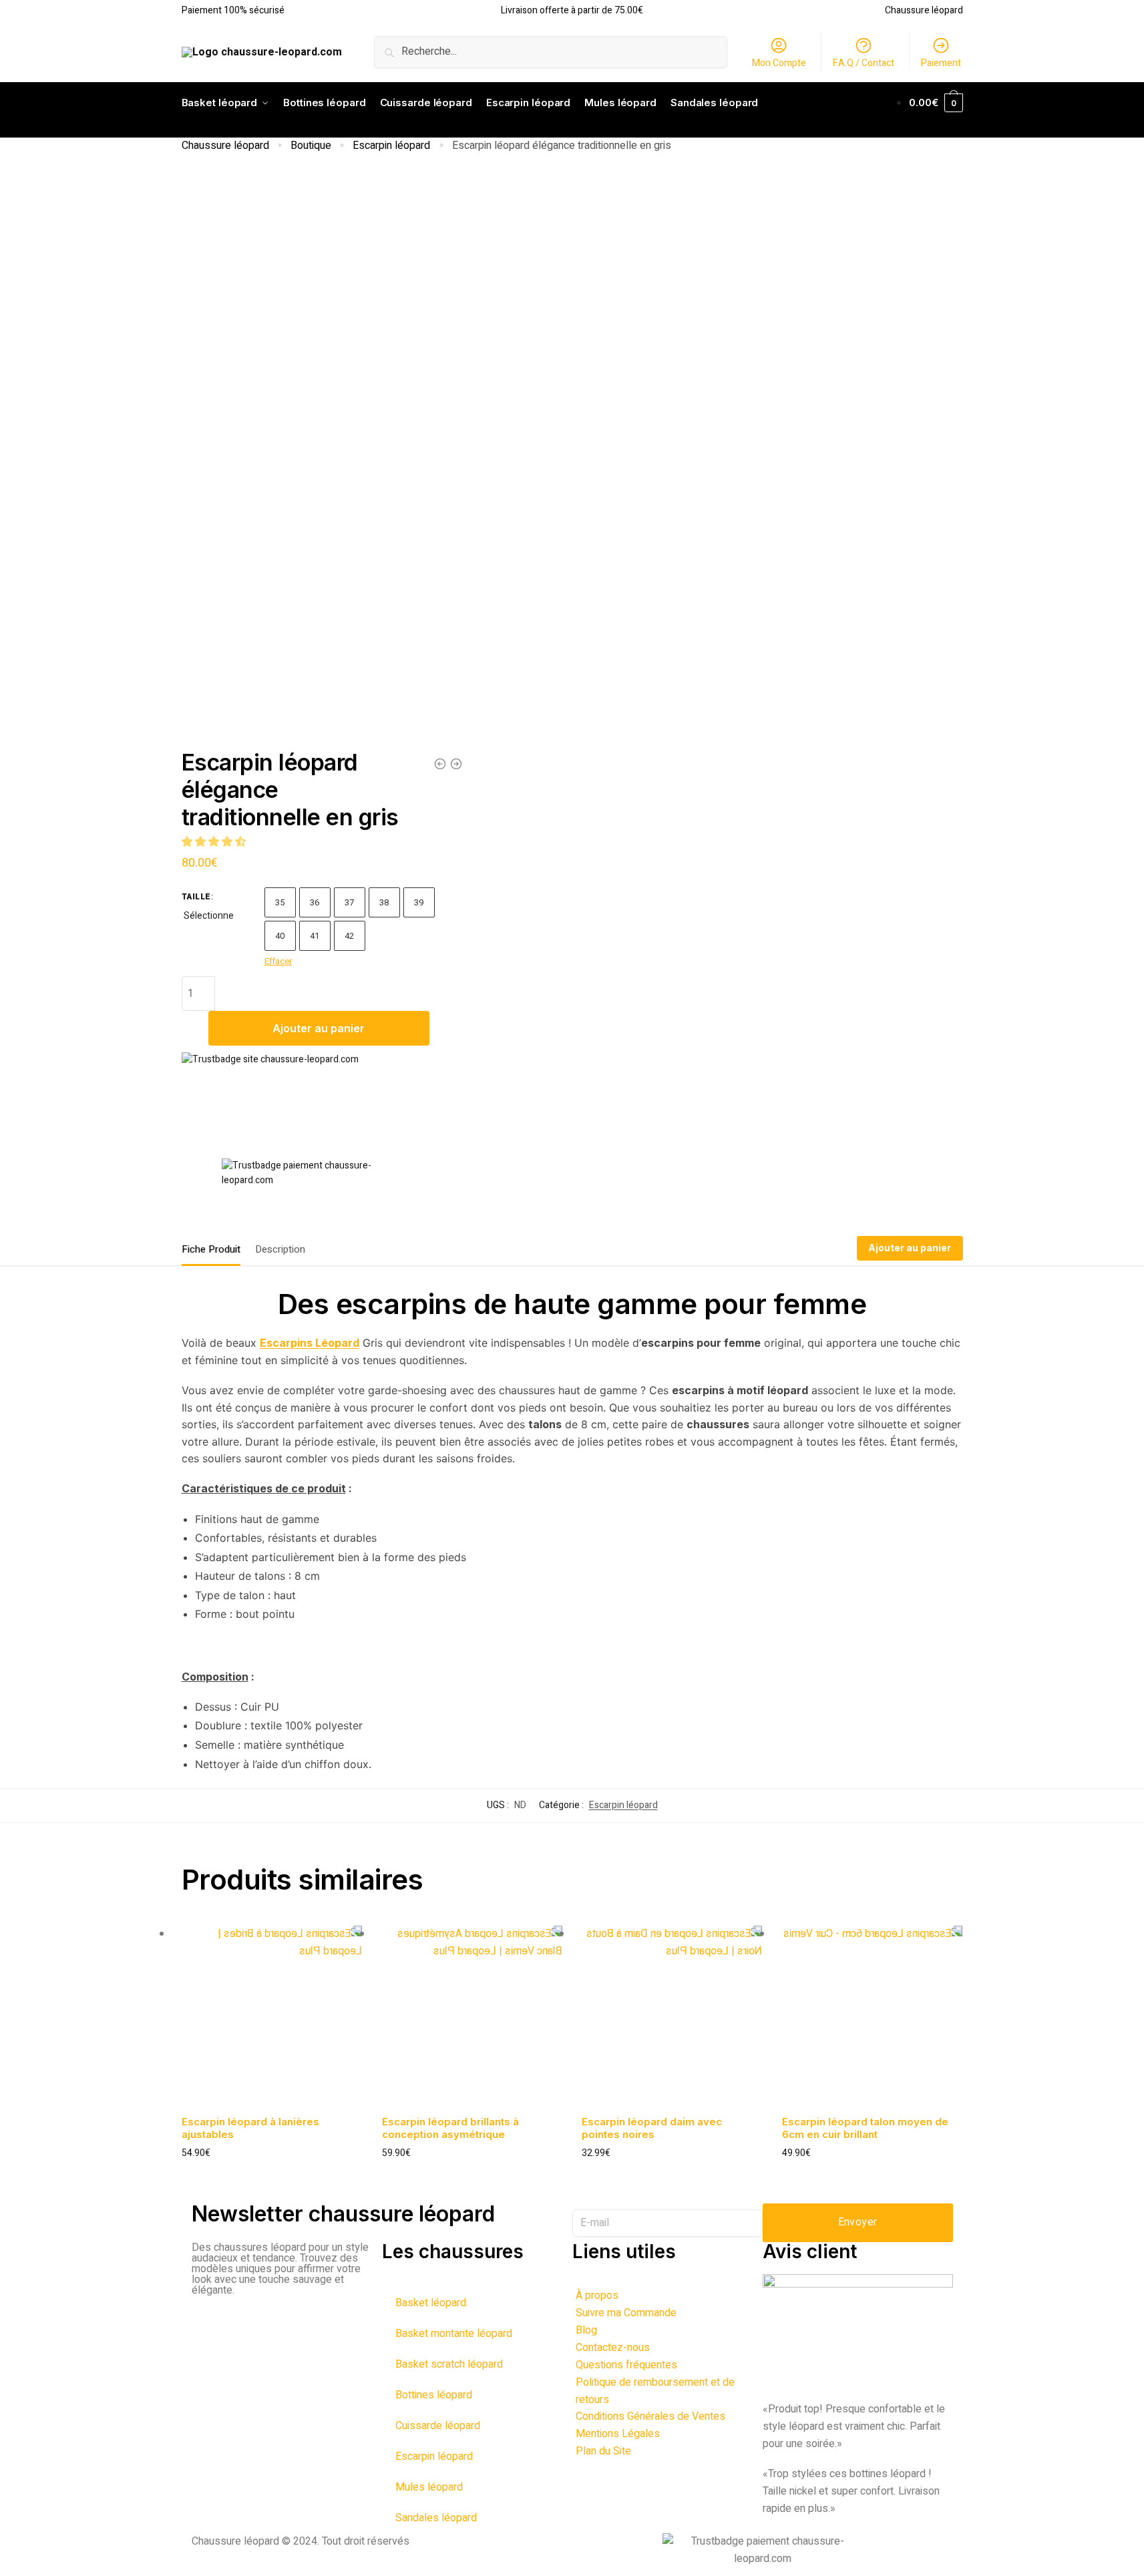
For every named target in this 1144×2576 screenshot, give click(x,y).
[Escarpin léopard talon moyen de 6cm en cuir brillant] (872, 2016)
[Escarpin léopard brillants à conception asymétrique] (472, 2016)
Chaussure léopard (225, 146)
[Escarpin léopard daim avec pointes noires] (672, 2016)
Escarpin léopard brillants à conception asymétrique (450, 2128)
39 (419, 902)
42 (350, 936)
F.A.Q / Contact (864, 63)
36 (315, 902)
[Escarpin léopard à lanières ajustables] (272, 2016)
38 (384, 902)
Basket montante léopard (454, 2334)
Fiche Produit (211, 1249)
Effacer (278, 961)
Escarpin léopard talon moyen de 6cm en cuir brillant (865, 2128)
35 (280, 902)
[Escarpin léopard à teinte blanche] (440, 764)
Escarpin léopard (391, 146)
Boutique (311, 146)
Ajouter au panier (319, 1028)
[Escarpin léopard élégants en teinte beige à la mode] (456, 764)
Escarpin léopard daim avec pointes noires (652, 2128)
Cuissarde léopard (438, 2426)
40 (280, 936)
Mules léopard (429, 2487)
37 (350, 902)
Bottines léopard (434, 2395)
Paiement (941, 63)
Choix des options (272, 2175)
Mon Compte (779, 63)
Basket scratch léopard (449, 2364)
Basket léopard (431, 2303)
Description (280, 1249)
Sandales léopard (436, 2518)
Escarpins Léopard (310, 1343)
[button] (215, 842)
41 (315, 936)
